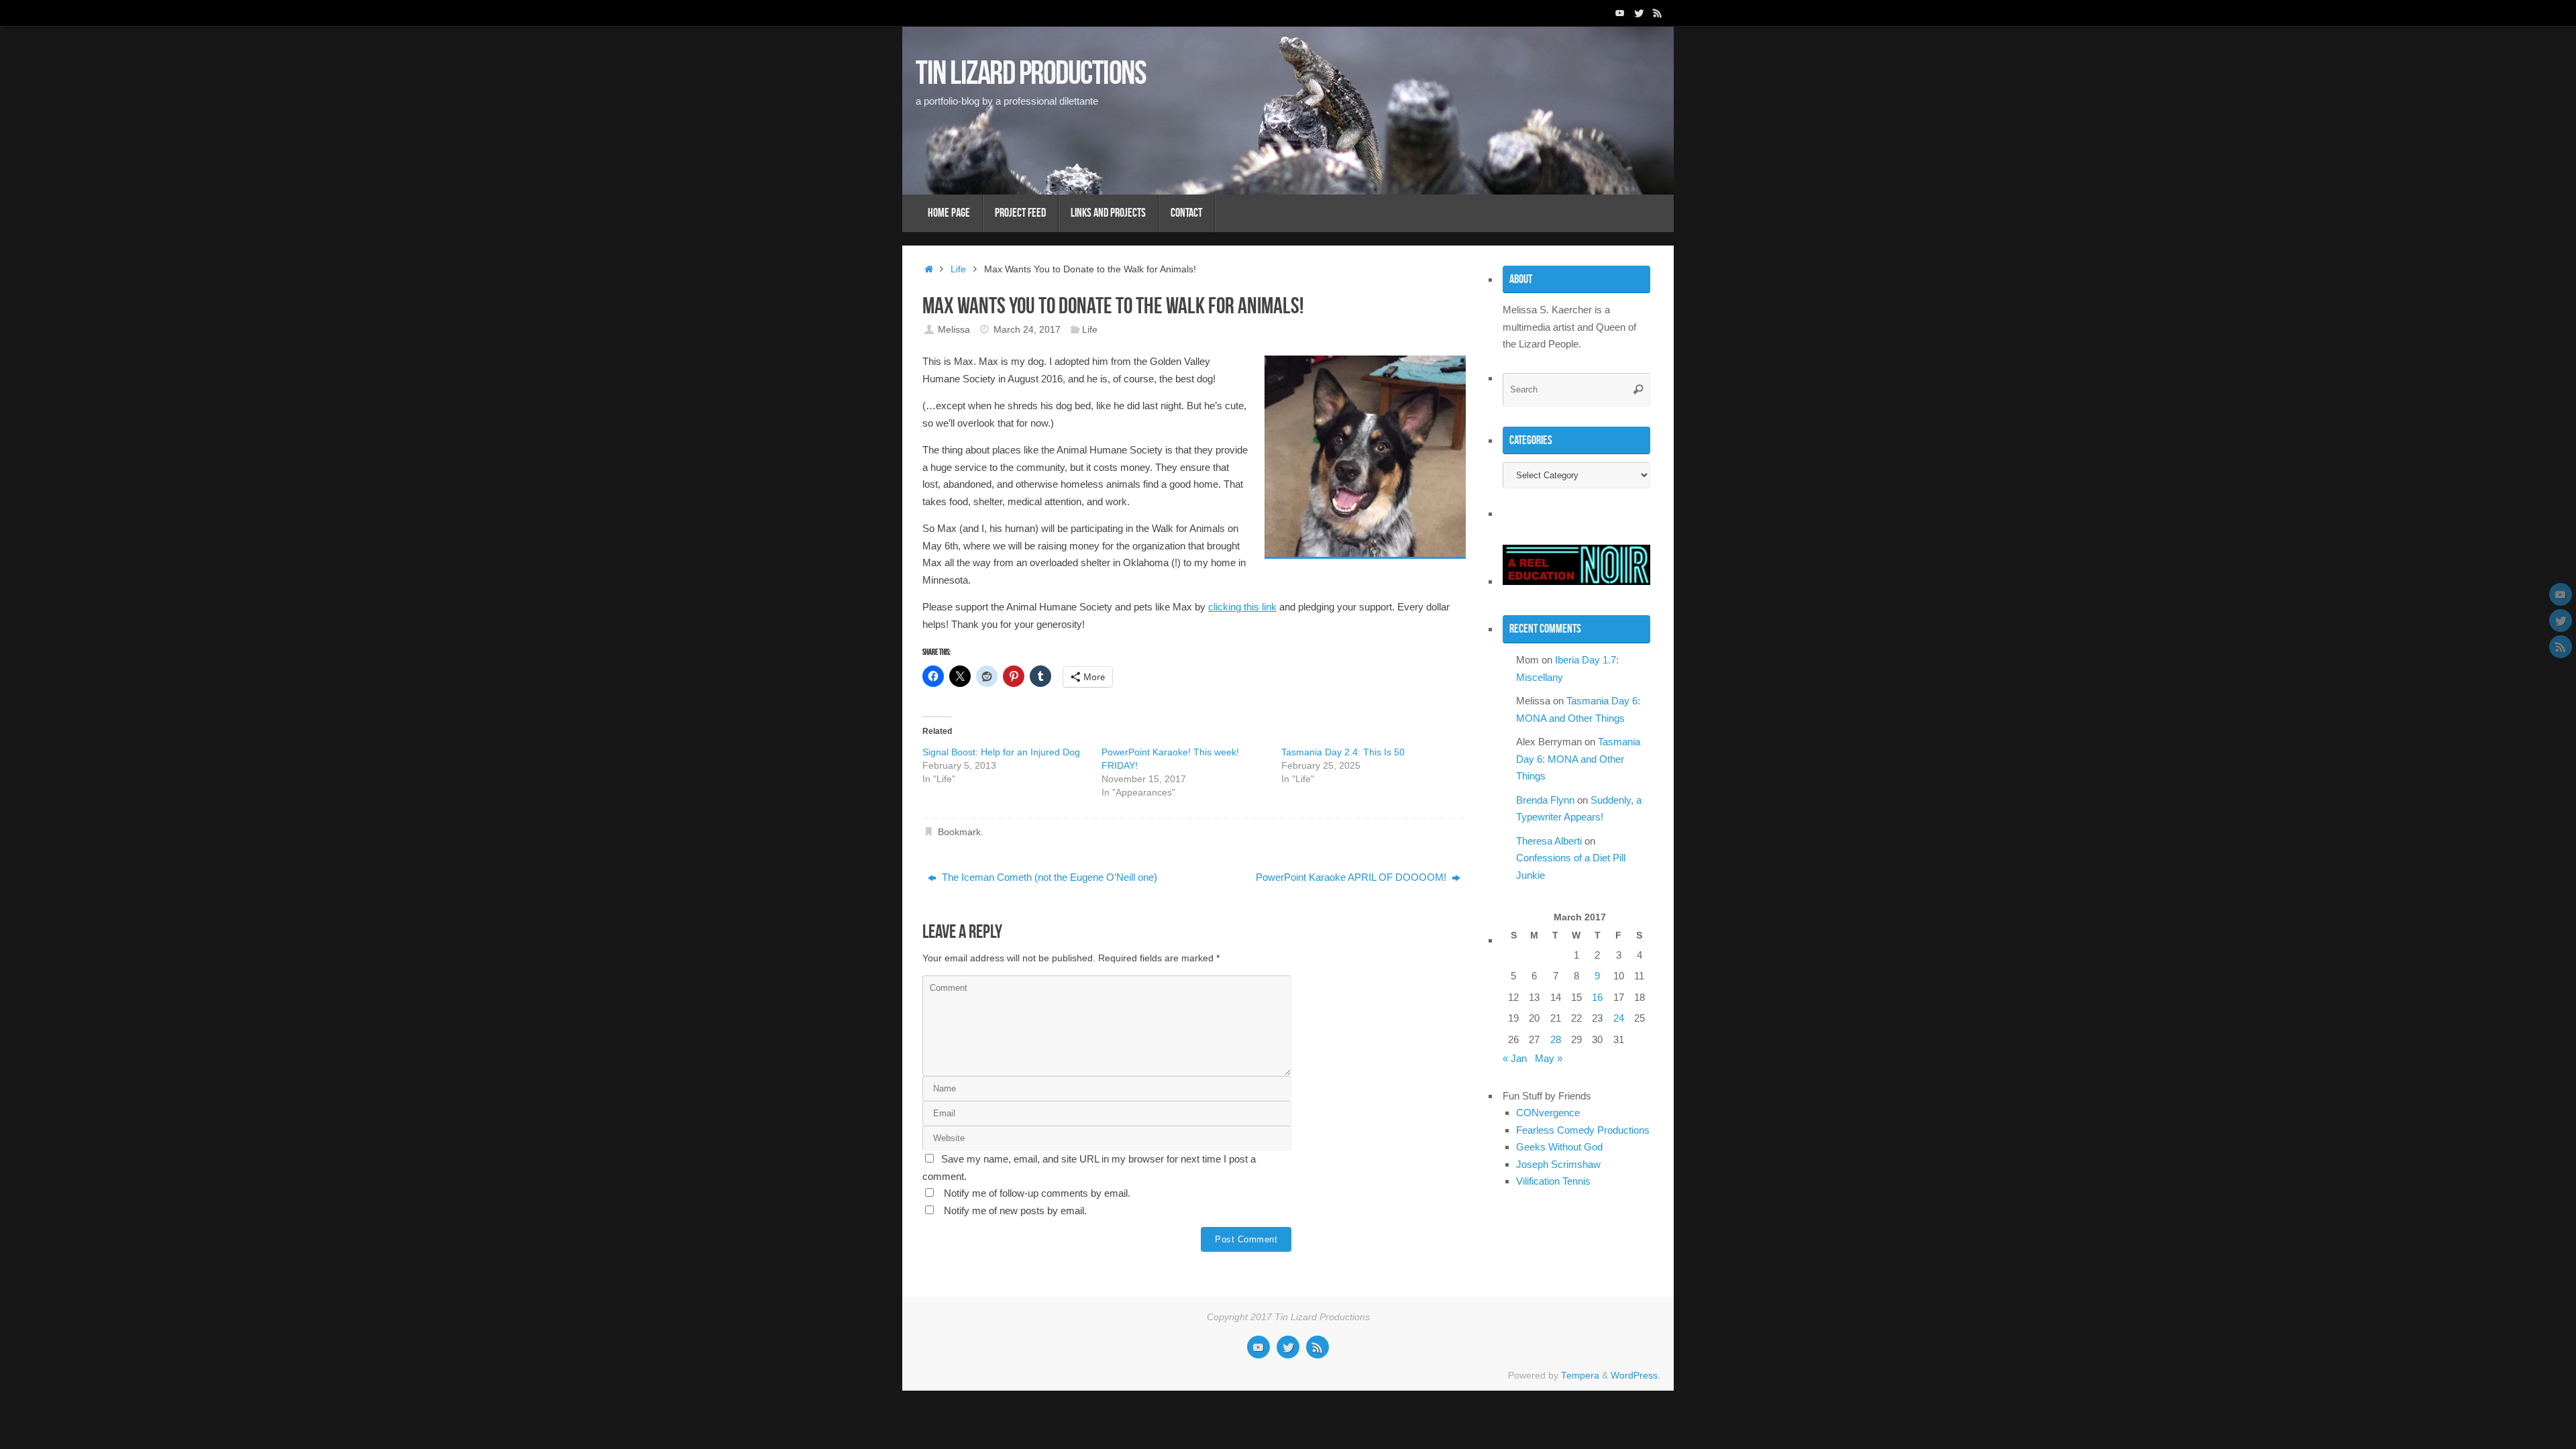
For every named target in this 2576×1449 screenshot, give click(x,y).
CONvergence (1548, 1113)
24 (1619, 1018)
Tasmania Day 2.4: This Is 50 (1343, 752)
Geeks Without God (1559, 1147)
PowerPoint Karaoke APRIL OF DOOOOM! (1352, 877)
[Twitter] (1639, 13)
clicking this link (1242, 607)
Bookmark (959, 832)
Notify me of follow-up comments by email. (1037, 1193)
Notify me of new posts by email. (1015, 1211)
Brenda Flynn (1545, 800)
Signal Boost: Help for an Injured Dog (1001, 752)
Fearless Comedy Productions (1583, 1130)
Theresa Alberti (1549, 841)
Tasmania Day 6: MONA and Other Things (1578, 759)
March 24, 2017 (1027, 330)
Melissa (954, 330)
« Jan (1515, 1058)
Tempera (1580, 1376)
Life (958, 269)
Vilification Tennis (1553, 1181)
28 (1556, 1039)
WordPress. (1635, 1376)
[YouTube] (1620, 13)
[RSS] (1658, 13)
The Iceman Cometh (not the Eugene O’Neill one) (1048, 877)
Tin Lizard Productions (1031, 72)
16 (1597, 997)
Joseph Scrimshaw (1558, 1164)
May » (1549, 1058)
